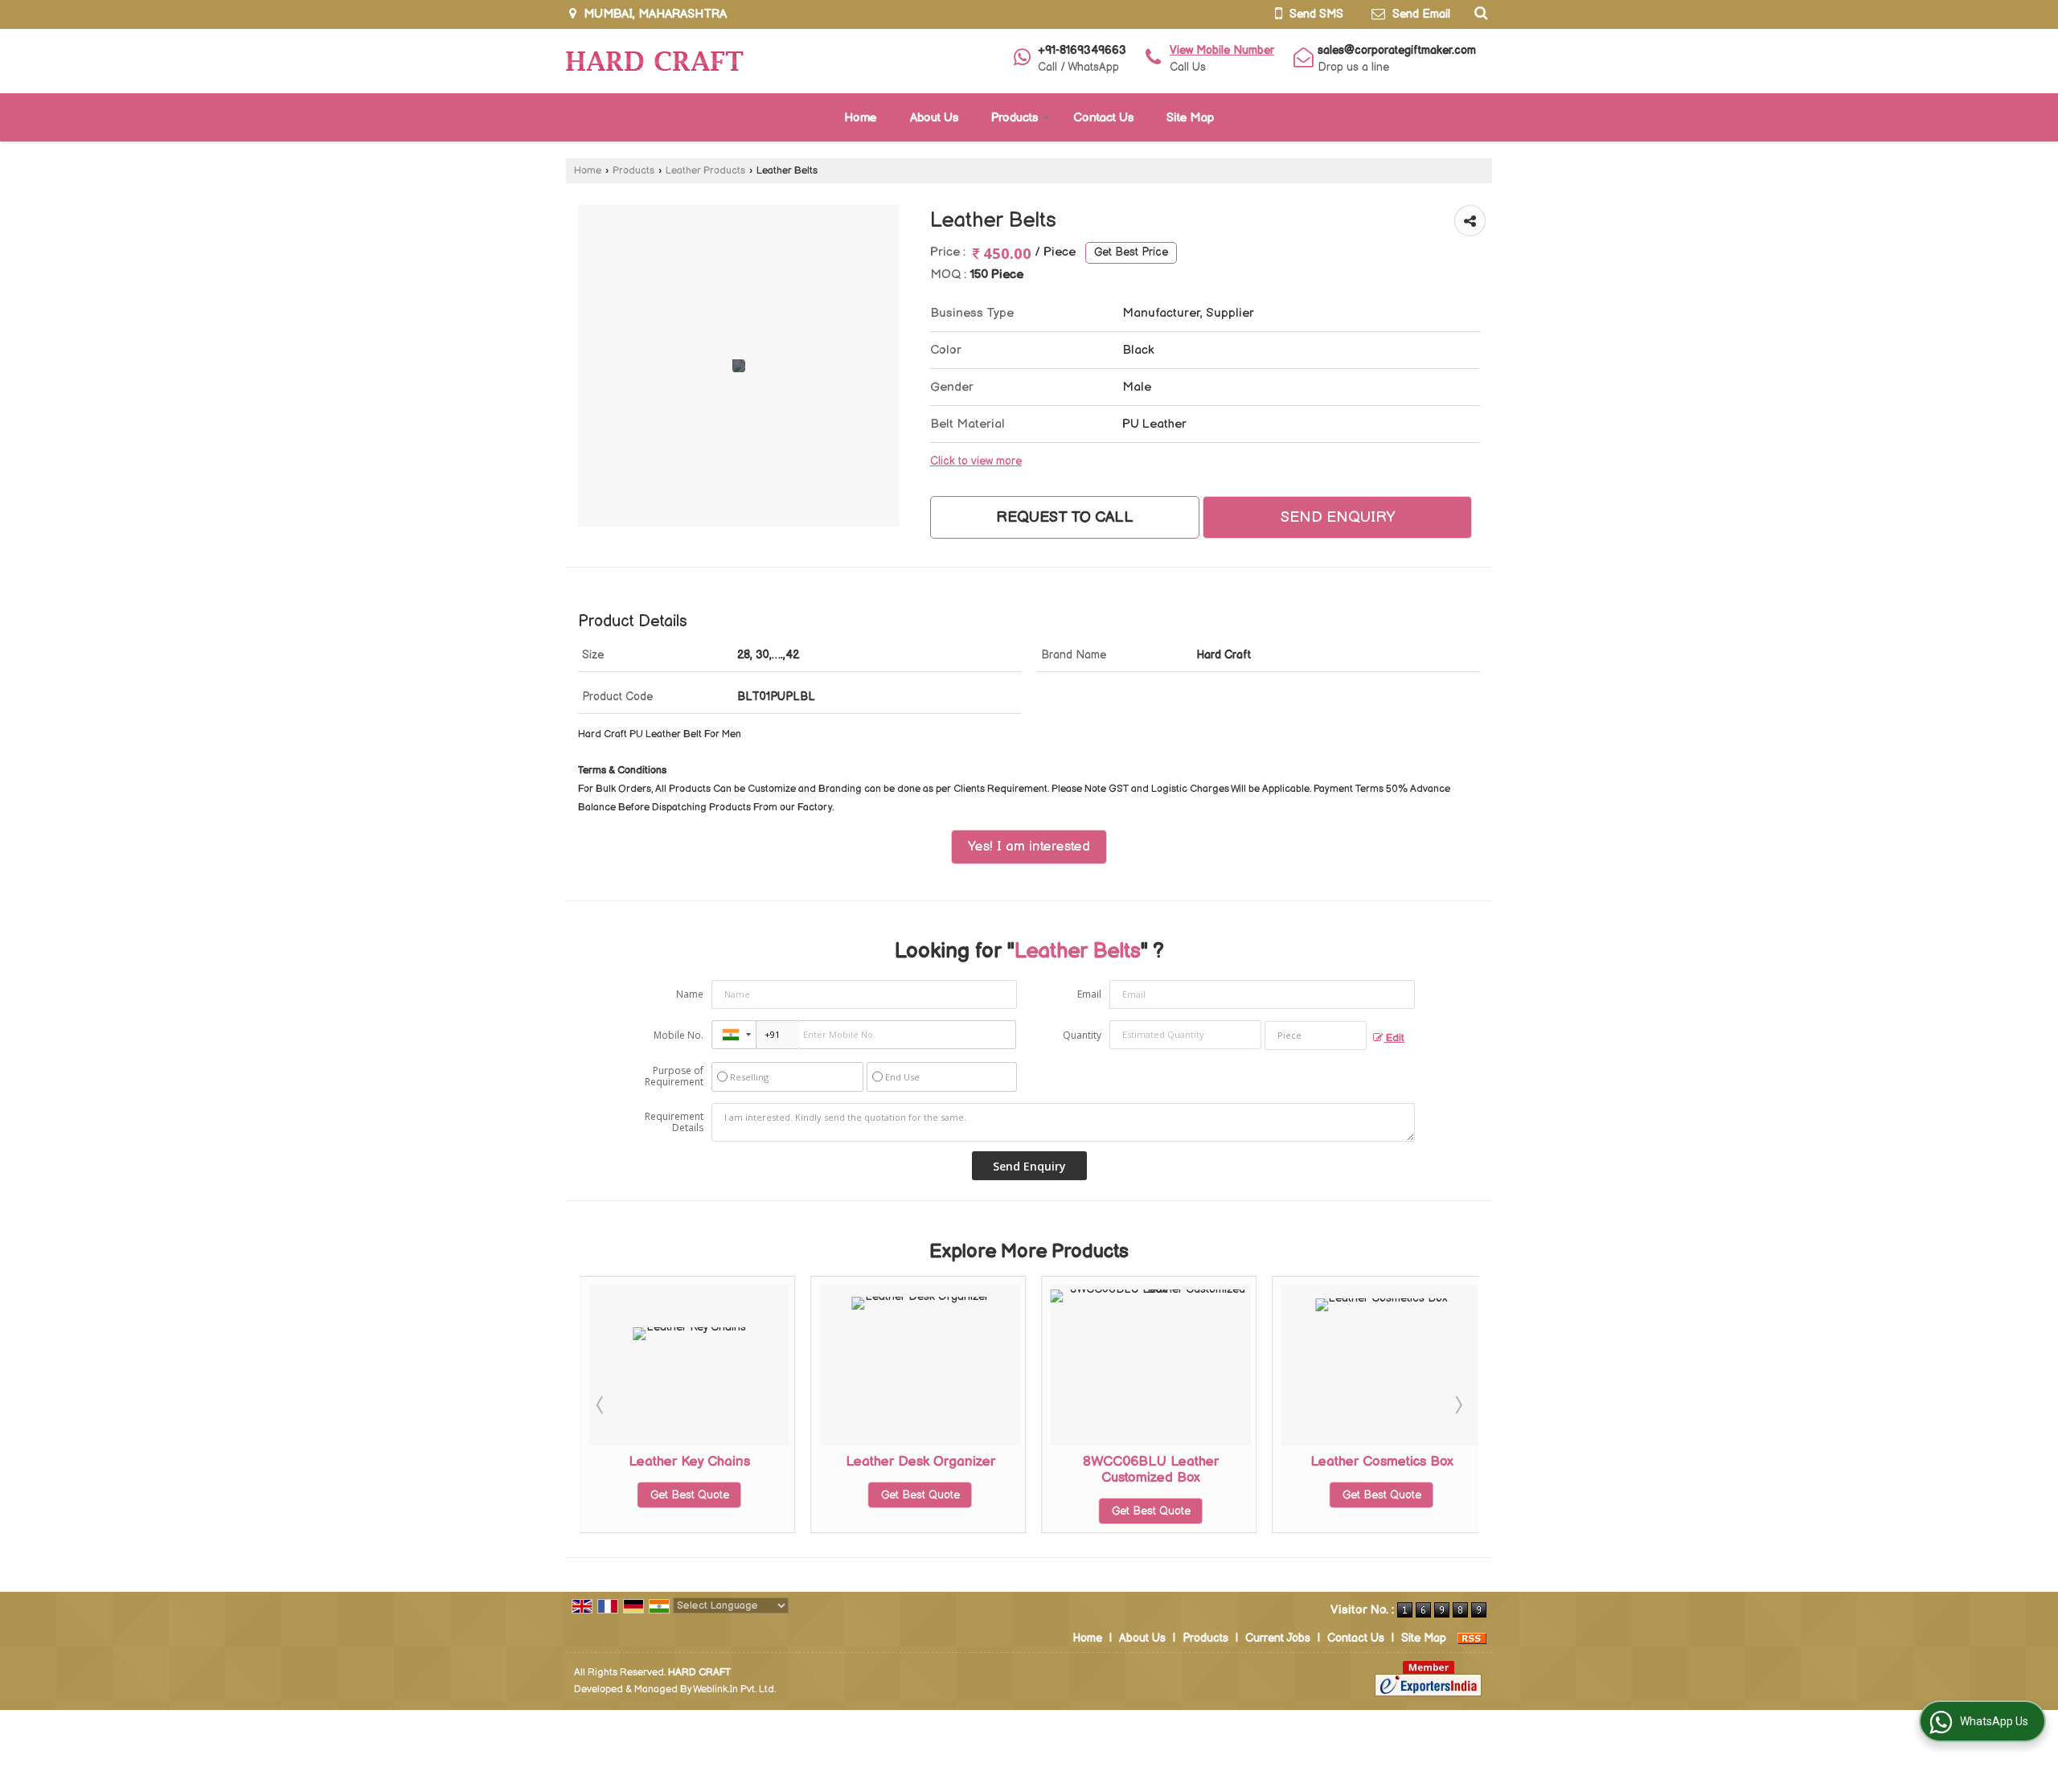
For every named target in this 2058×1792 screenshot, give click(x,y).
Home (861, 118)
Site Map (1190, 118)
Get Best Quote (709, 1495)
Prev (601, 1404)
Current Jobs (1278, 1638)
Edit (1394, 1038)
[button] (1222, 50)
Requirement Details (674, 1122)
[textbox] (1316, 1035)
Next (1457, 1404)
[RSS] (1472, 1638)
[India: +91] (734, 1035)
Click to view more (976, 461)
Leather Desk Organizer (709, 1462)
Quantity (1082, 1035)
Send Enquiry (1338, 517)
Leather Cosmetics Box (1170, 1462)
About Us (934, 118)
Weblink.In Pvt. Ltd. (734, 1689)
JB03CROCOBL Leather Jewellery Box (1401, 1470)
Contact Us (1103, 118)
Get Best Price (1131, 252)
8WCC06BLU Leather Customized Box (939, 1470)
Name (690, 994)
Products (1015, 118)
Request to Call (1065, 517)
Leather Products (705, 171)
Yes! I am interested (1029, 847)
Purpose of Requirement (674, 1076)
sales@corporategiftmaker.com (1397, 50)
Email (1089, 994)
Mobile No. (678, 1035)
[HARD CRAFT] (655, 61)
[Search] (1479, 13)
